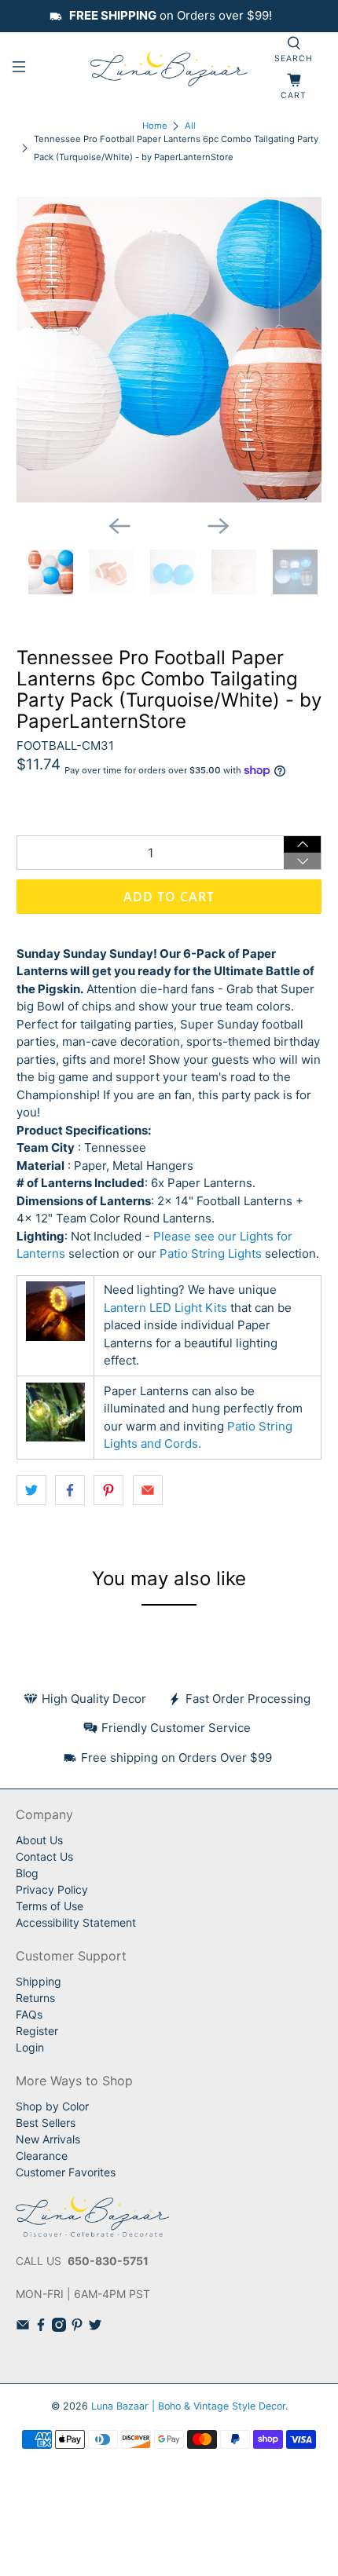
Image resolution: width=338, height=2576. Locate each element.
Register (37, 2031)
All (190, 126)
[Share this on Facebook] (70, 1490)
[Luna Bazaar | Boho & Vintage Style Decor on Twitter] (95, 2328)
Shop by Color (52, 2106)
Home (155, 126)
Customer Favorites (66, 2172)
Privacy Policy (52, 1889)
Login (30, 2047)
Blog (27, 1873)
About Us (39, 1840)
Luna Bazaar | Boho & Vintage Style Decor (188, 2406)
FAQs (29, 2014)
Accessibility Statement (76, 1922)
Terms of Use (50, 1906)
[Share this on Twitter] (31, 1490)
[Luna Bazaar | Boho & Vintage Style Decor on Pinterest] (77, 2328)
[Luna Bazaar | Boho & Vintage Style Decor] (169, 69)
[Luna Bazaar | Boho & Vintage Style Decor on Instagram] (59, 2328)
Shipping (39, 1981)
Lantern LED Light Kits (165, 1308)
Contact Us (44, 1856)
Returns (35, 1998)
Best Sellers (46, 2123)
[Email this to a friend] (148, 1490)
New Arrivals (48, 2139)
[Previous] (119, 526)
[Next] (219, 526)
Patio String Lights (211, 1253)
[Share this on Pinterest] (108, 1490)
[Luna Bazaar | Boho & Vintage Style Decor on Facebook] (41, 2328)
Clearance (42, 2156)
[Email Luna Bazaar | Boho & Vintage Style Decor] (23, 2328)
